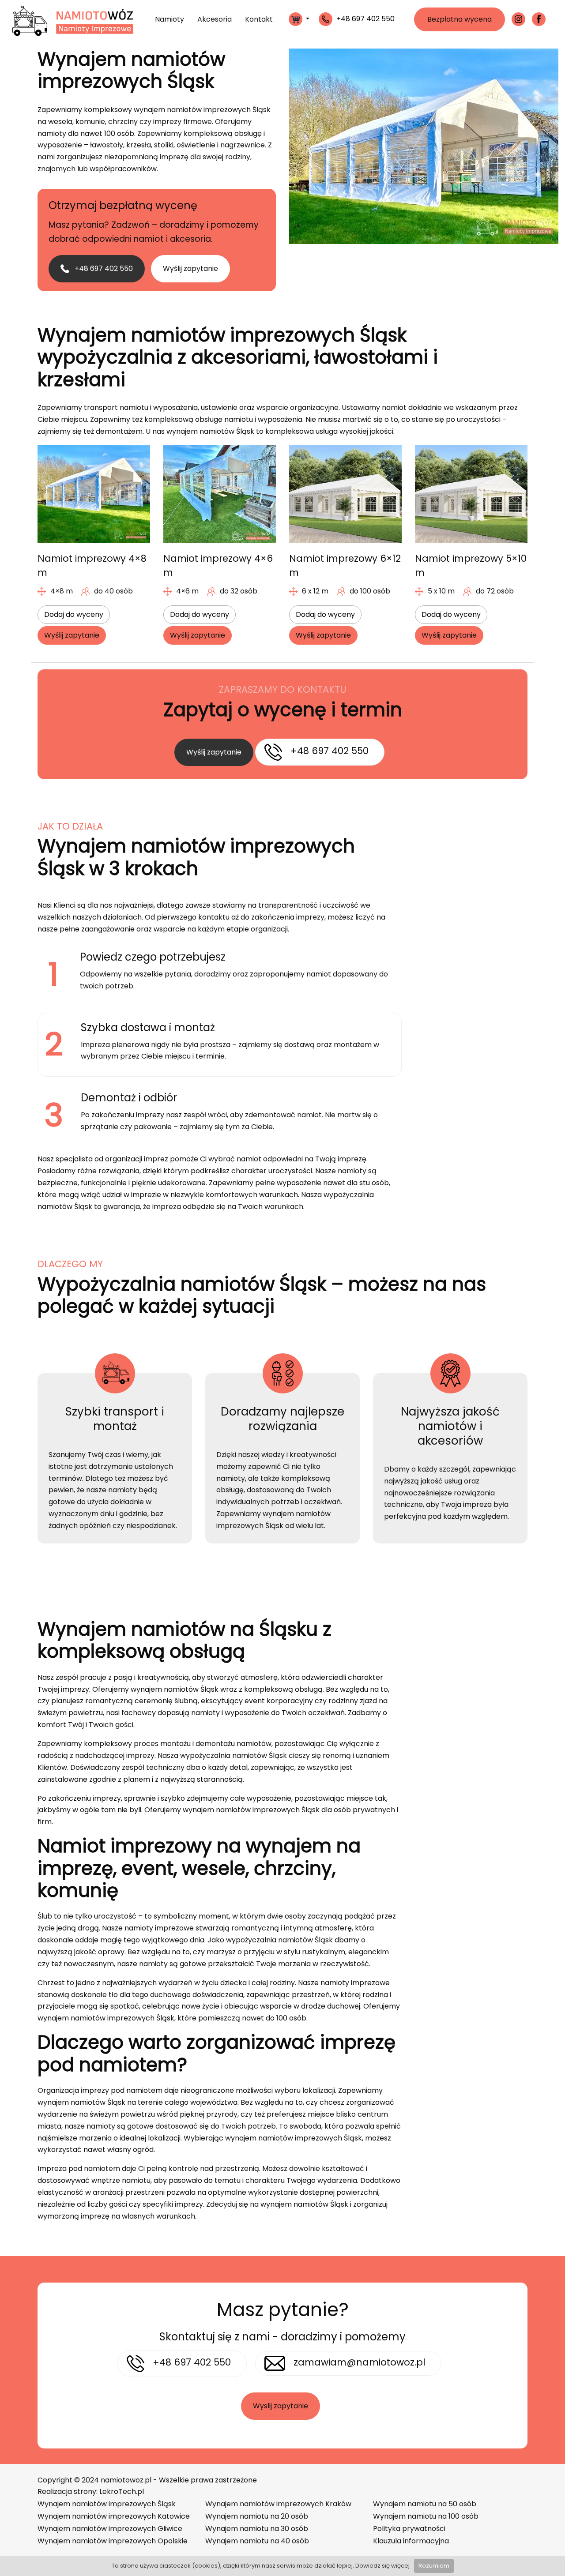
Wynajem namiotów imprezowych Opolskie (113, 2541)
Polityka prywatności (409, 2529)
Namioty (169, 19)
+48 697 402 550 (103, 268)
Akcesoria (215, 19)
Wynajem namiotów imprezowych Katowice (114, 2516)
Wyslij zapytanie (281, 2406)
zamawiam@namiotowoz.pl (360, 2362)
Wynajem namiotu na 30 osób (257, 2529)
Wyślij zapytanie (190, 268)
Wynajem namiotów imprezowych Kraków (278, 2504)
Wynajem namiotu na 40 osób (257, 2541)
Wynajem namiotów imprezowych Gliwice (110, 2529)
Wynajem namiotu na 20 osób (257, 2516)
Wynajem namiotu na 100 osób (426, 2516)
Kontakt (259, 19)
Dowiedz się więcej (382, 2566)
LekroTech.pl (122, 2492)
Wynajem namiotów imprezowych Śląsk (107, 2504)
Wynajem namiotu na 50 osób (425, 2504)
